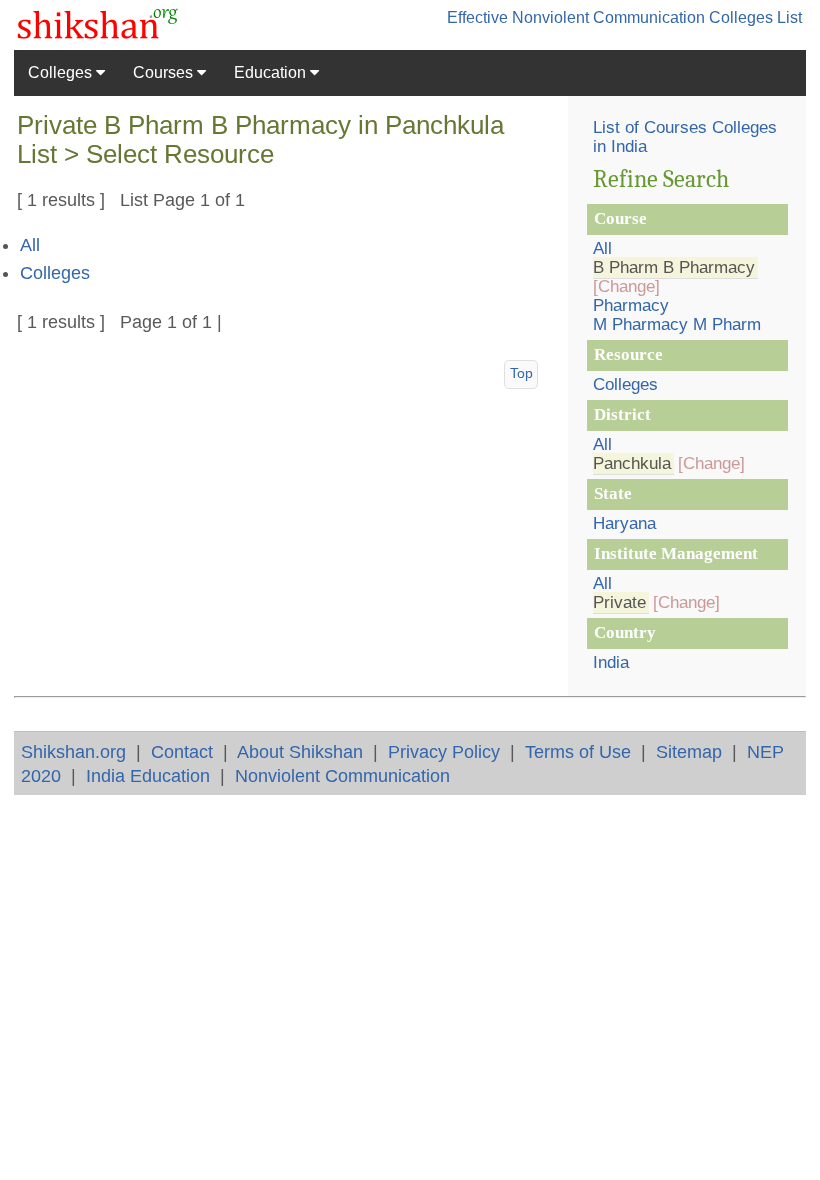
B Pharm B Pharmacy (674, 267)
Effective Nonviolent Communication (576, 17)
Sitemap (689, 751)
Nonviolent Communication (342, 775)
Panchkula (632, 463)
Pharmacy (631, 305)
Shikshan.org (73, 751)
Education (272, 72)
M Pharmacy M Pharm (677, 324)
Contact (182, 751)
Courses (165, 72)
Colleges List (755, 17)
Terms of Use (578, 751)
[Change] (626, 286)
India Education (148, 775)
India (611, 662)
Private (619, 602)
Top (521, 373)
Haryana (624, 523)
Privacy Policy (444, 751)
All (30, 245)
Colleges (62, 72)
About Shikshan (300, 751)
